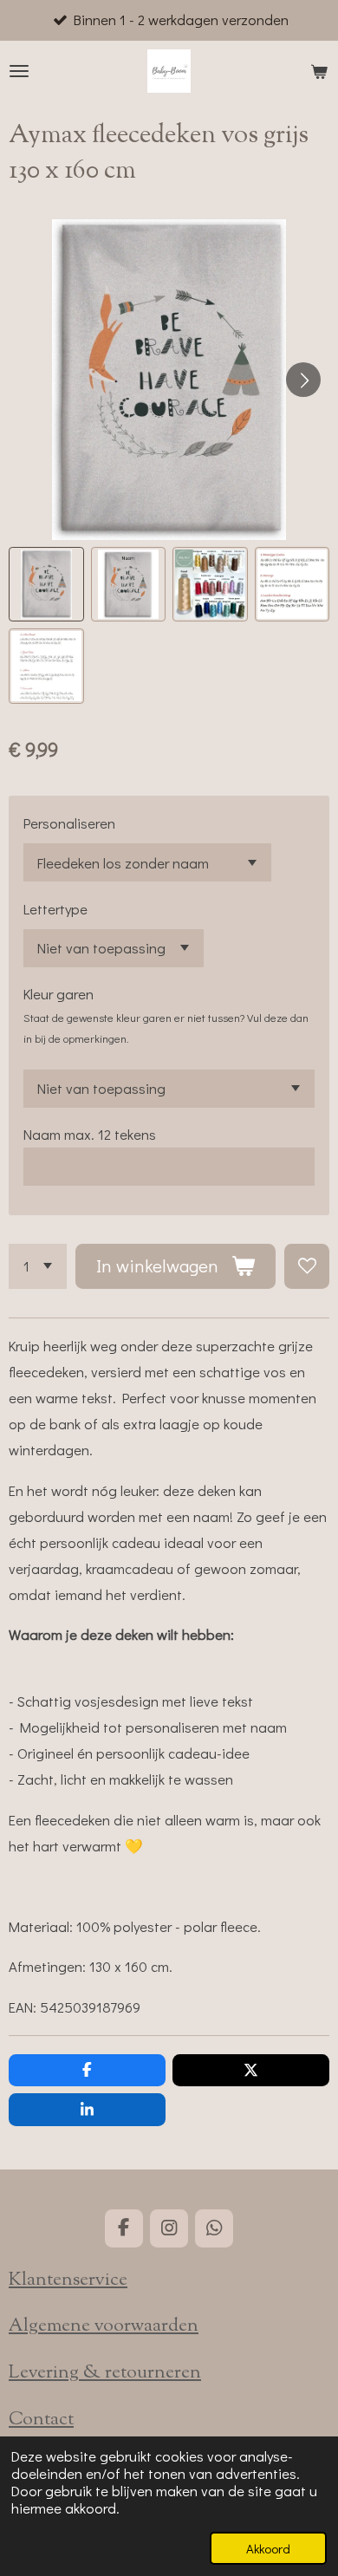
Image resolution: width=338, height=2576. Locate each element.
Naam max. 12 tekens (90, 1134)
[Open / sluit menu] (19, 71)
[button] (46, 585)
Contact (41, 2420)
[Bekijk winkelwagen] (319, 71)
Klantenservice (68, 2280)
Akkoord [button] (268, 2548)
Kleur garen (58, 994)
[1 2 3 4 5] (38, 1266)
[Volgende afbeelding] (303, 380)
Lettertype (55, 909)
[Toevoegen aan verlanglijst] (307, 1266)
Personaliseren (69, 823)
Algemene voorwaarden (104, 2326)
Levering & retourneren (105, 2373)
